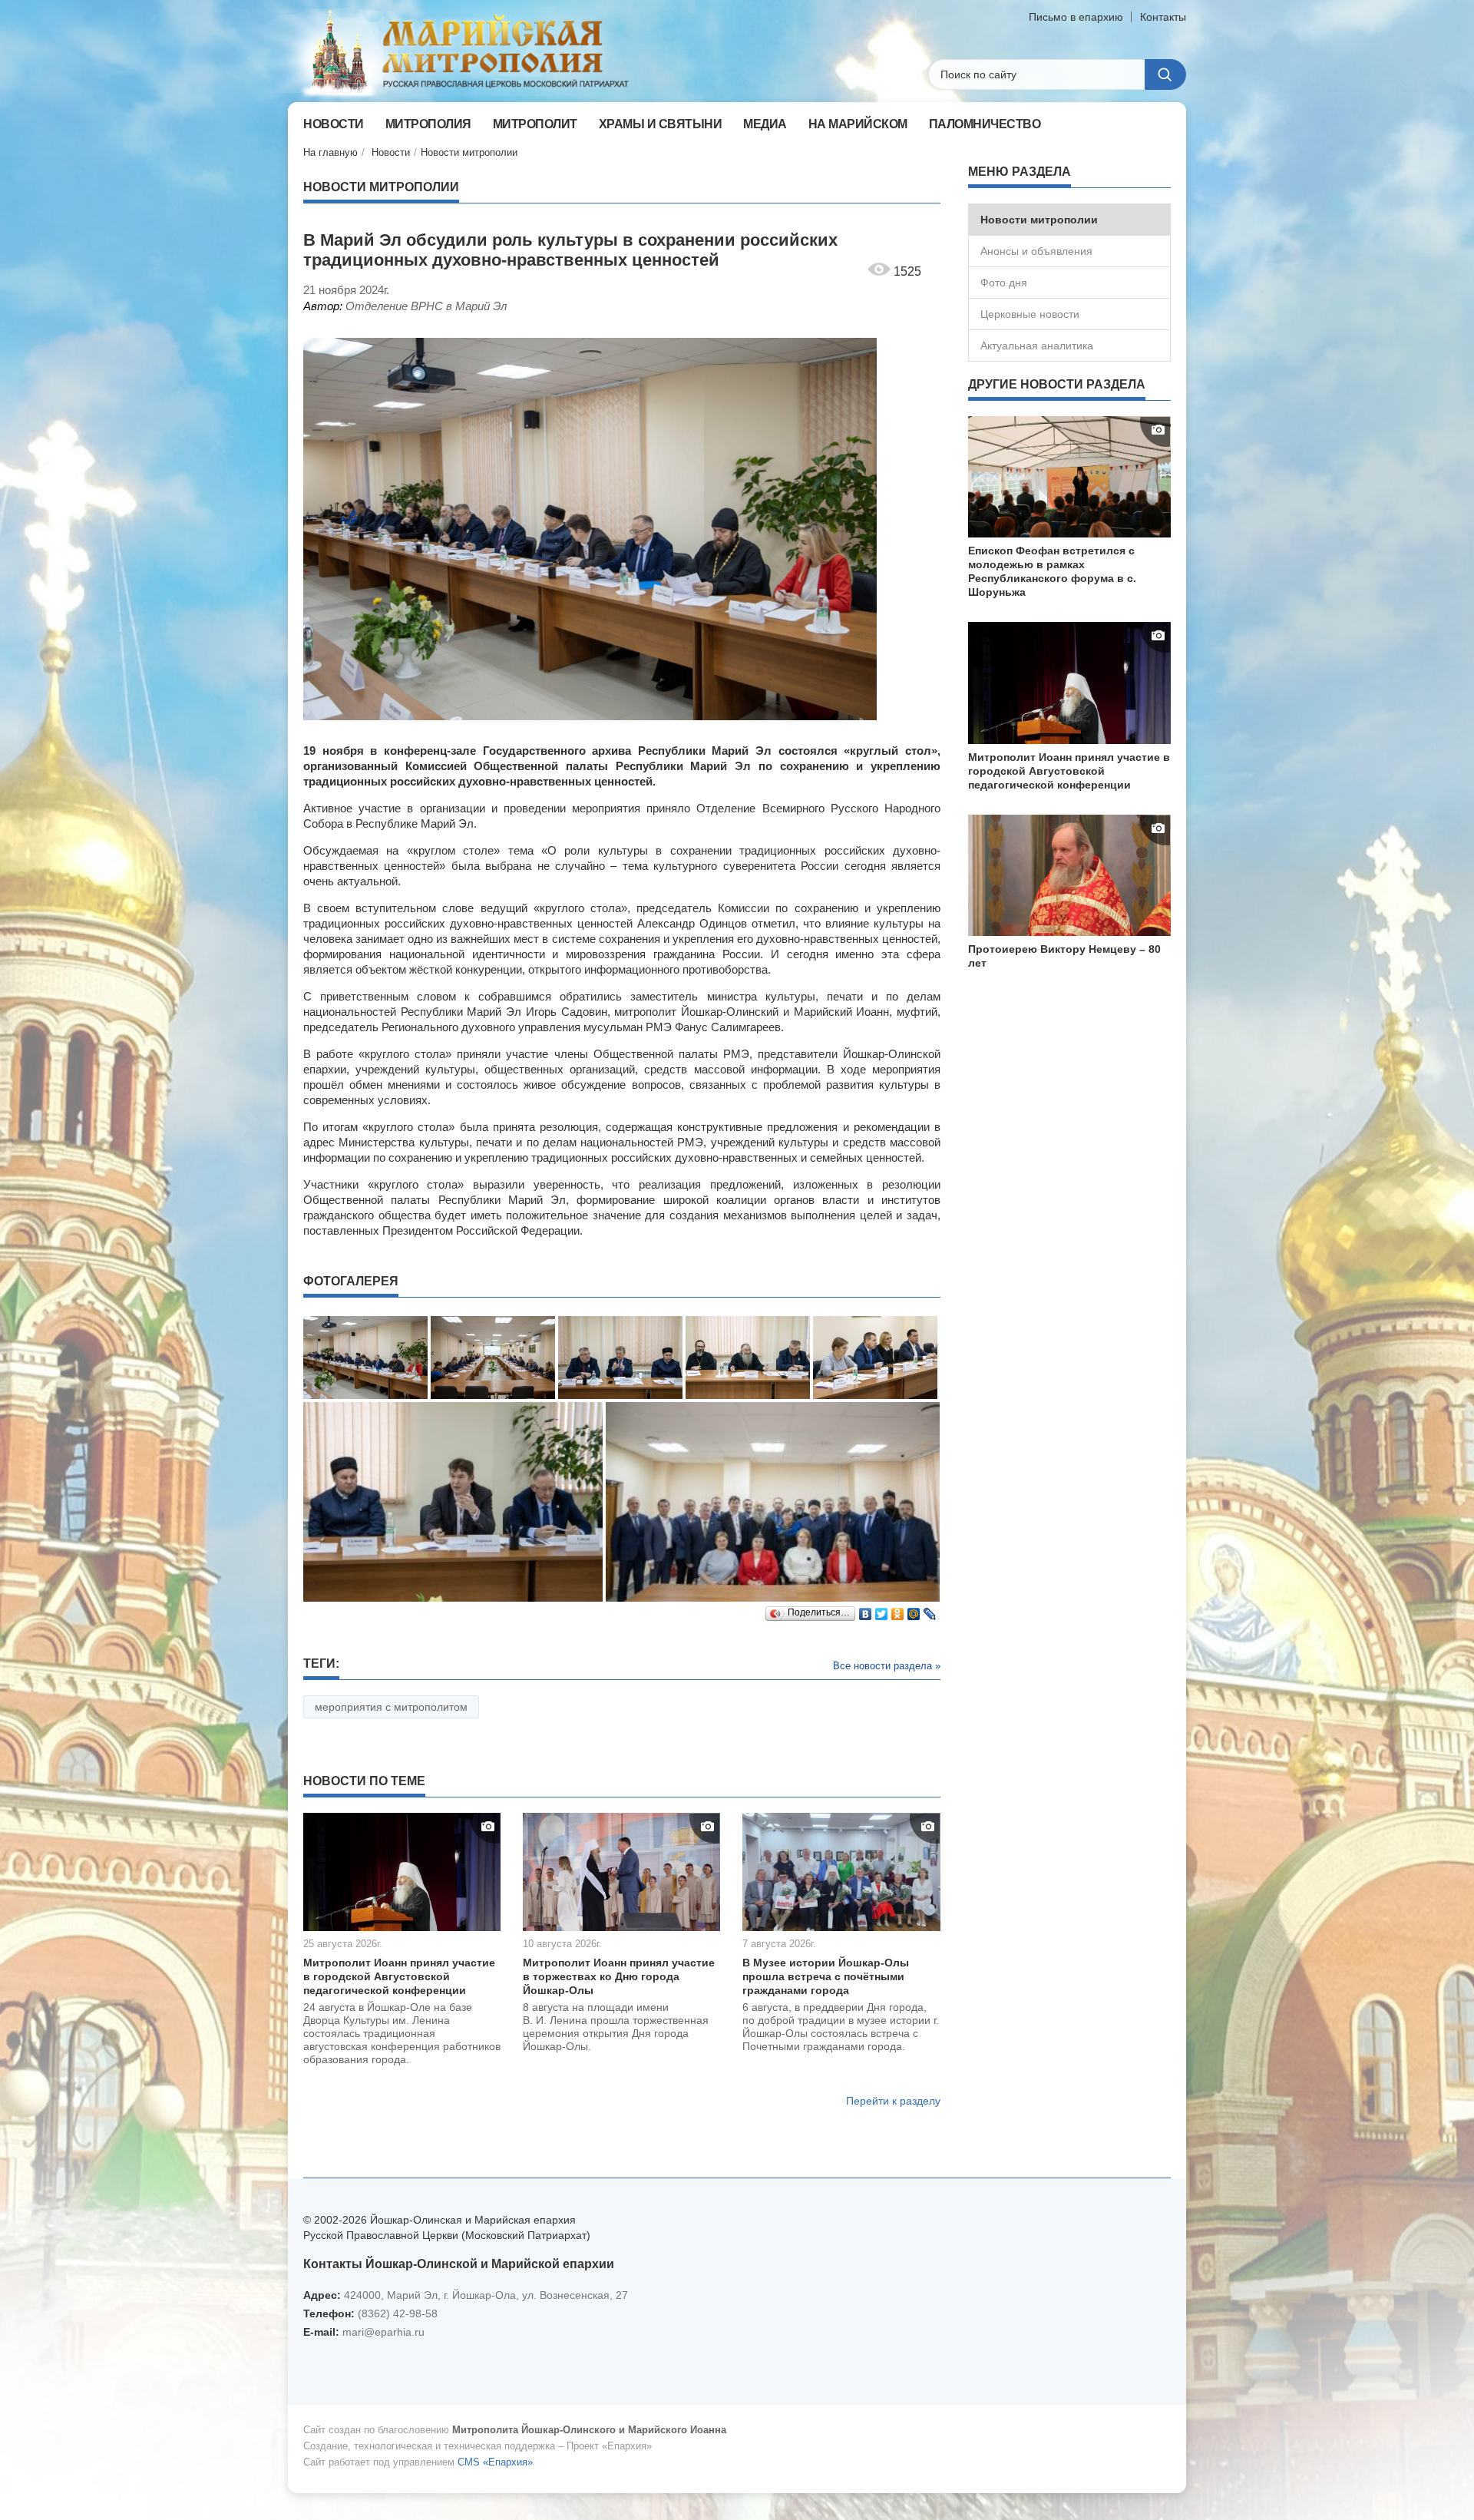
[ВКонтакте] (866, 1610)
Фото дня (1004, 283)
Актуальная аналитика (1037, 346)
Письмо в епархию (1076, 17)
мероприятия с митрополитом (391, 1707)
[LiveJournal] (930, 1610)
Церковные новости (1030, 314)
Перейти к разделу (893, 2101)
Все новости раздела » (887, 1666)
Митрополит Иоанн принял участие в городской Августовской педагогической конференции (399, 1976)
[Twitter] (882, 1610)
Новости (391, 152)
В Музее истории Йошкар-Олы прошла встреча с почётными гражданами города (826, 1976)
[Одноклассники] (898, 1610)
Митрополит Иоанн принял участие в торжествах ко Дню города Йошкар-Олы (619, 1976)
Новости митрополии (469, 152)
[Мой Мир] (914, 1610)
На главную (330, 152)
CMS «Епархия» (495, 2462)
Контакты (1163, 17)
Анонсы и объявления (1036, 251)
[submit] (1165, 74)
